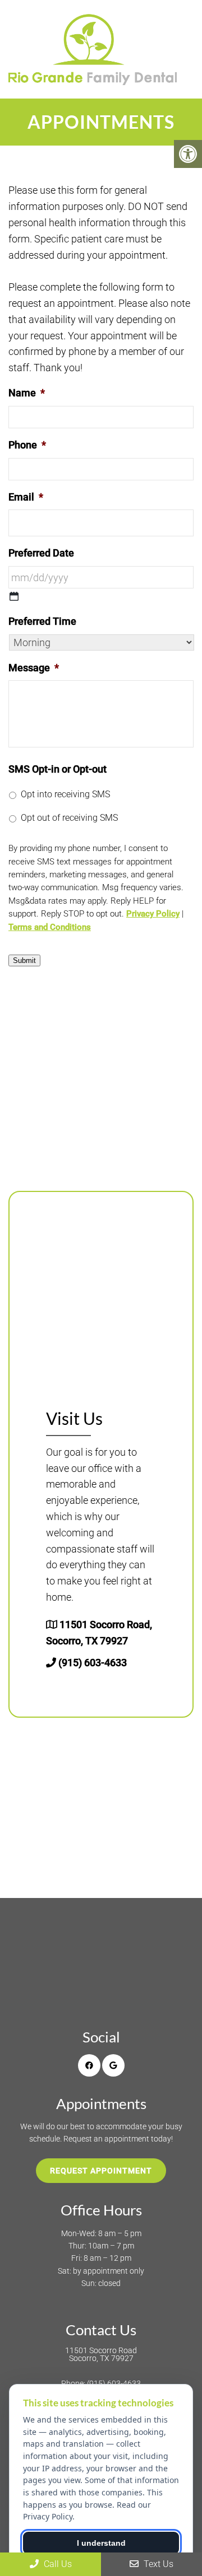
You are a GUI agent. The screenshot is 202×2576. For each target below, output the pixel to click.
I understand (101, 2543)
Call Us (57, 2564)
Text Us (157, 2564)
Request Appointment (101, 2171)
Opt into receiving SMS (65, 794)
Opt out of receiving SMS (69, 818)
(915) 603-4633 (93, 1663)
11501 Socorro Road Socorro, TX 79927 (101, 2354)
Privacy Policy (153, 914)
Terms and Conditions (50, 927)
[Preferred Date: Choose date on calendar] (14, 596)
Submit (24, 960)
